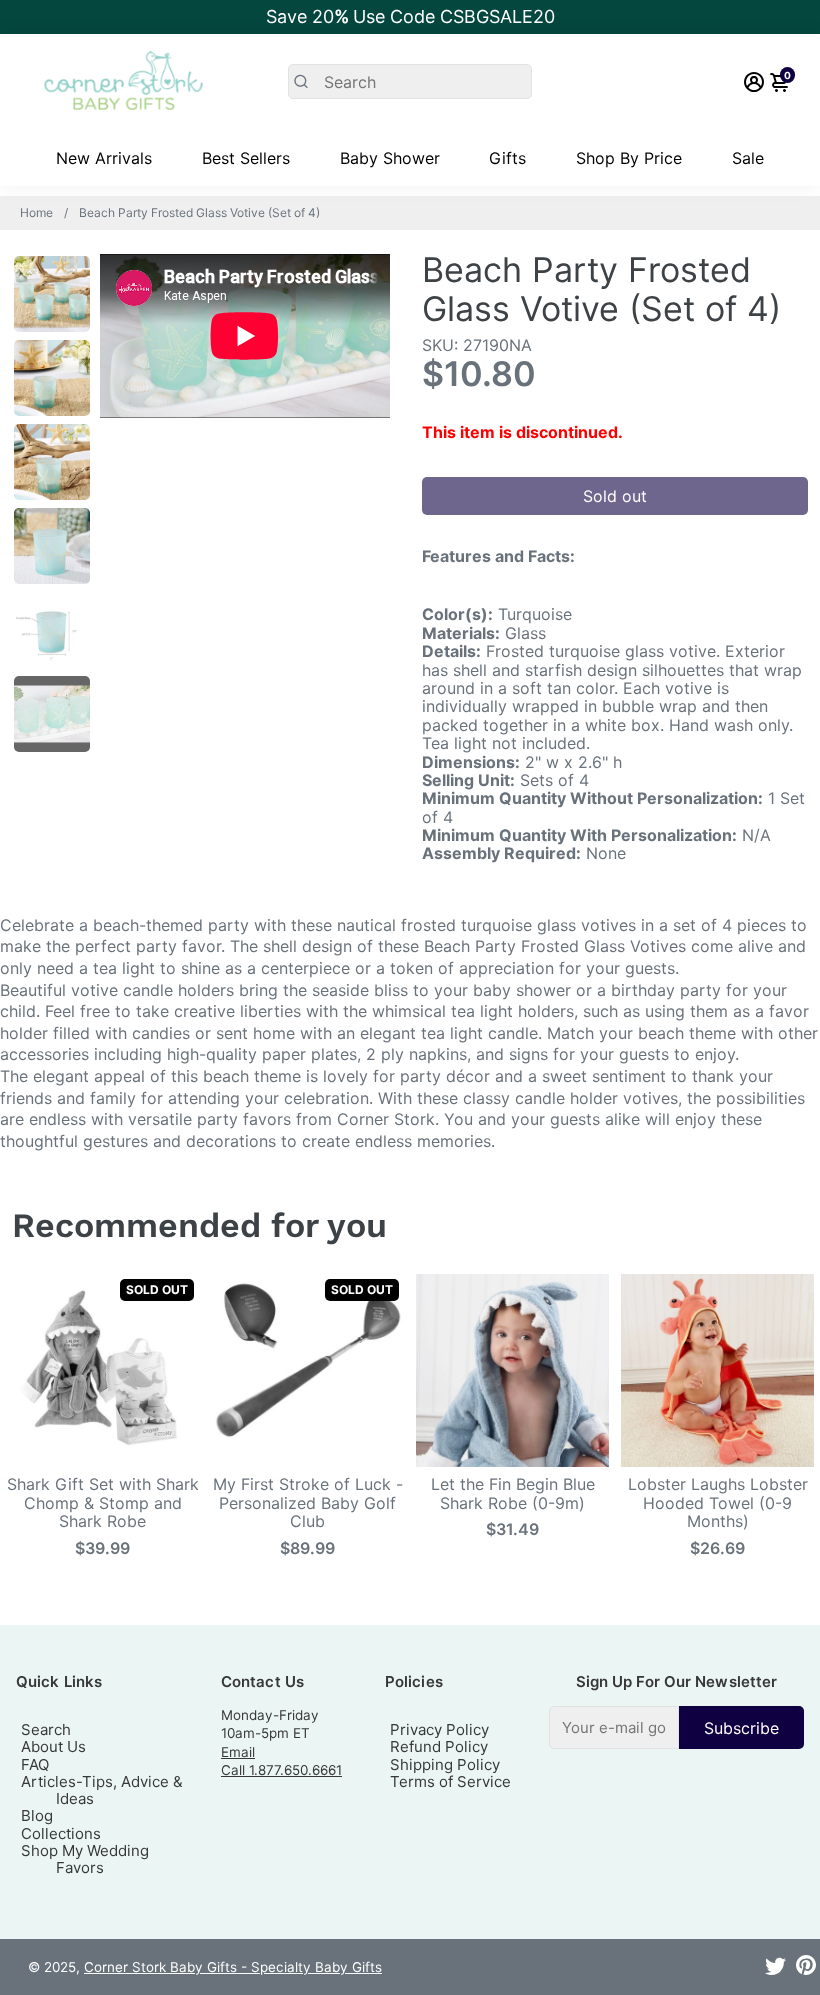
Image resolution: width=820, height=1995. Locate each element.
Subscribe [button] (741, 1728)
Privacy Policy (439, 1729)
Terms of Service (450, 1781)
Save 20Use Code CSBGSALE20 (410, 16)
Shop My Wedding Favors (85, 1859)
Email (238, 1752)
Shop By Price (629, 158)
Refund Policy (439, 1746)
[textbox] (614, 1727)
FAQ (35, 1764)
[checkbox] (676, 1727)
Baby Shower (390, 158)
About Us (53, 1746)
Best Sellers (246, 158)
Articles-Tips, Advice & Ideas (102, 1790)
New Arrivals (104, 158)
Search (46, 1729)
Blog (37, 1815)
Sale (748, 158)
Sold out (615, 496)
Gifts (507, 158)
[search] (410, 81)
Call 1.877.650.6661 (281, 1770)
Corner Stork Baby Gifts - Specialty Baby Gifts (233, 1967)
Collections (61, 1833)
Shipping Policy (445, 1764)
